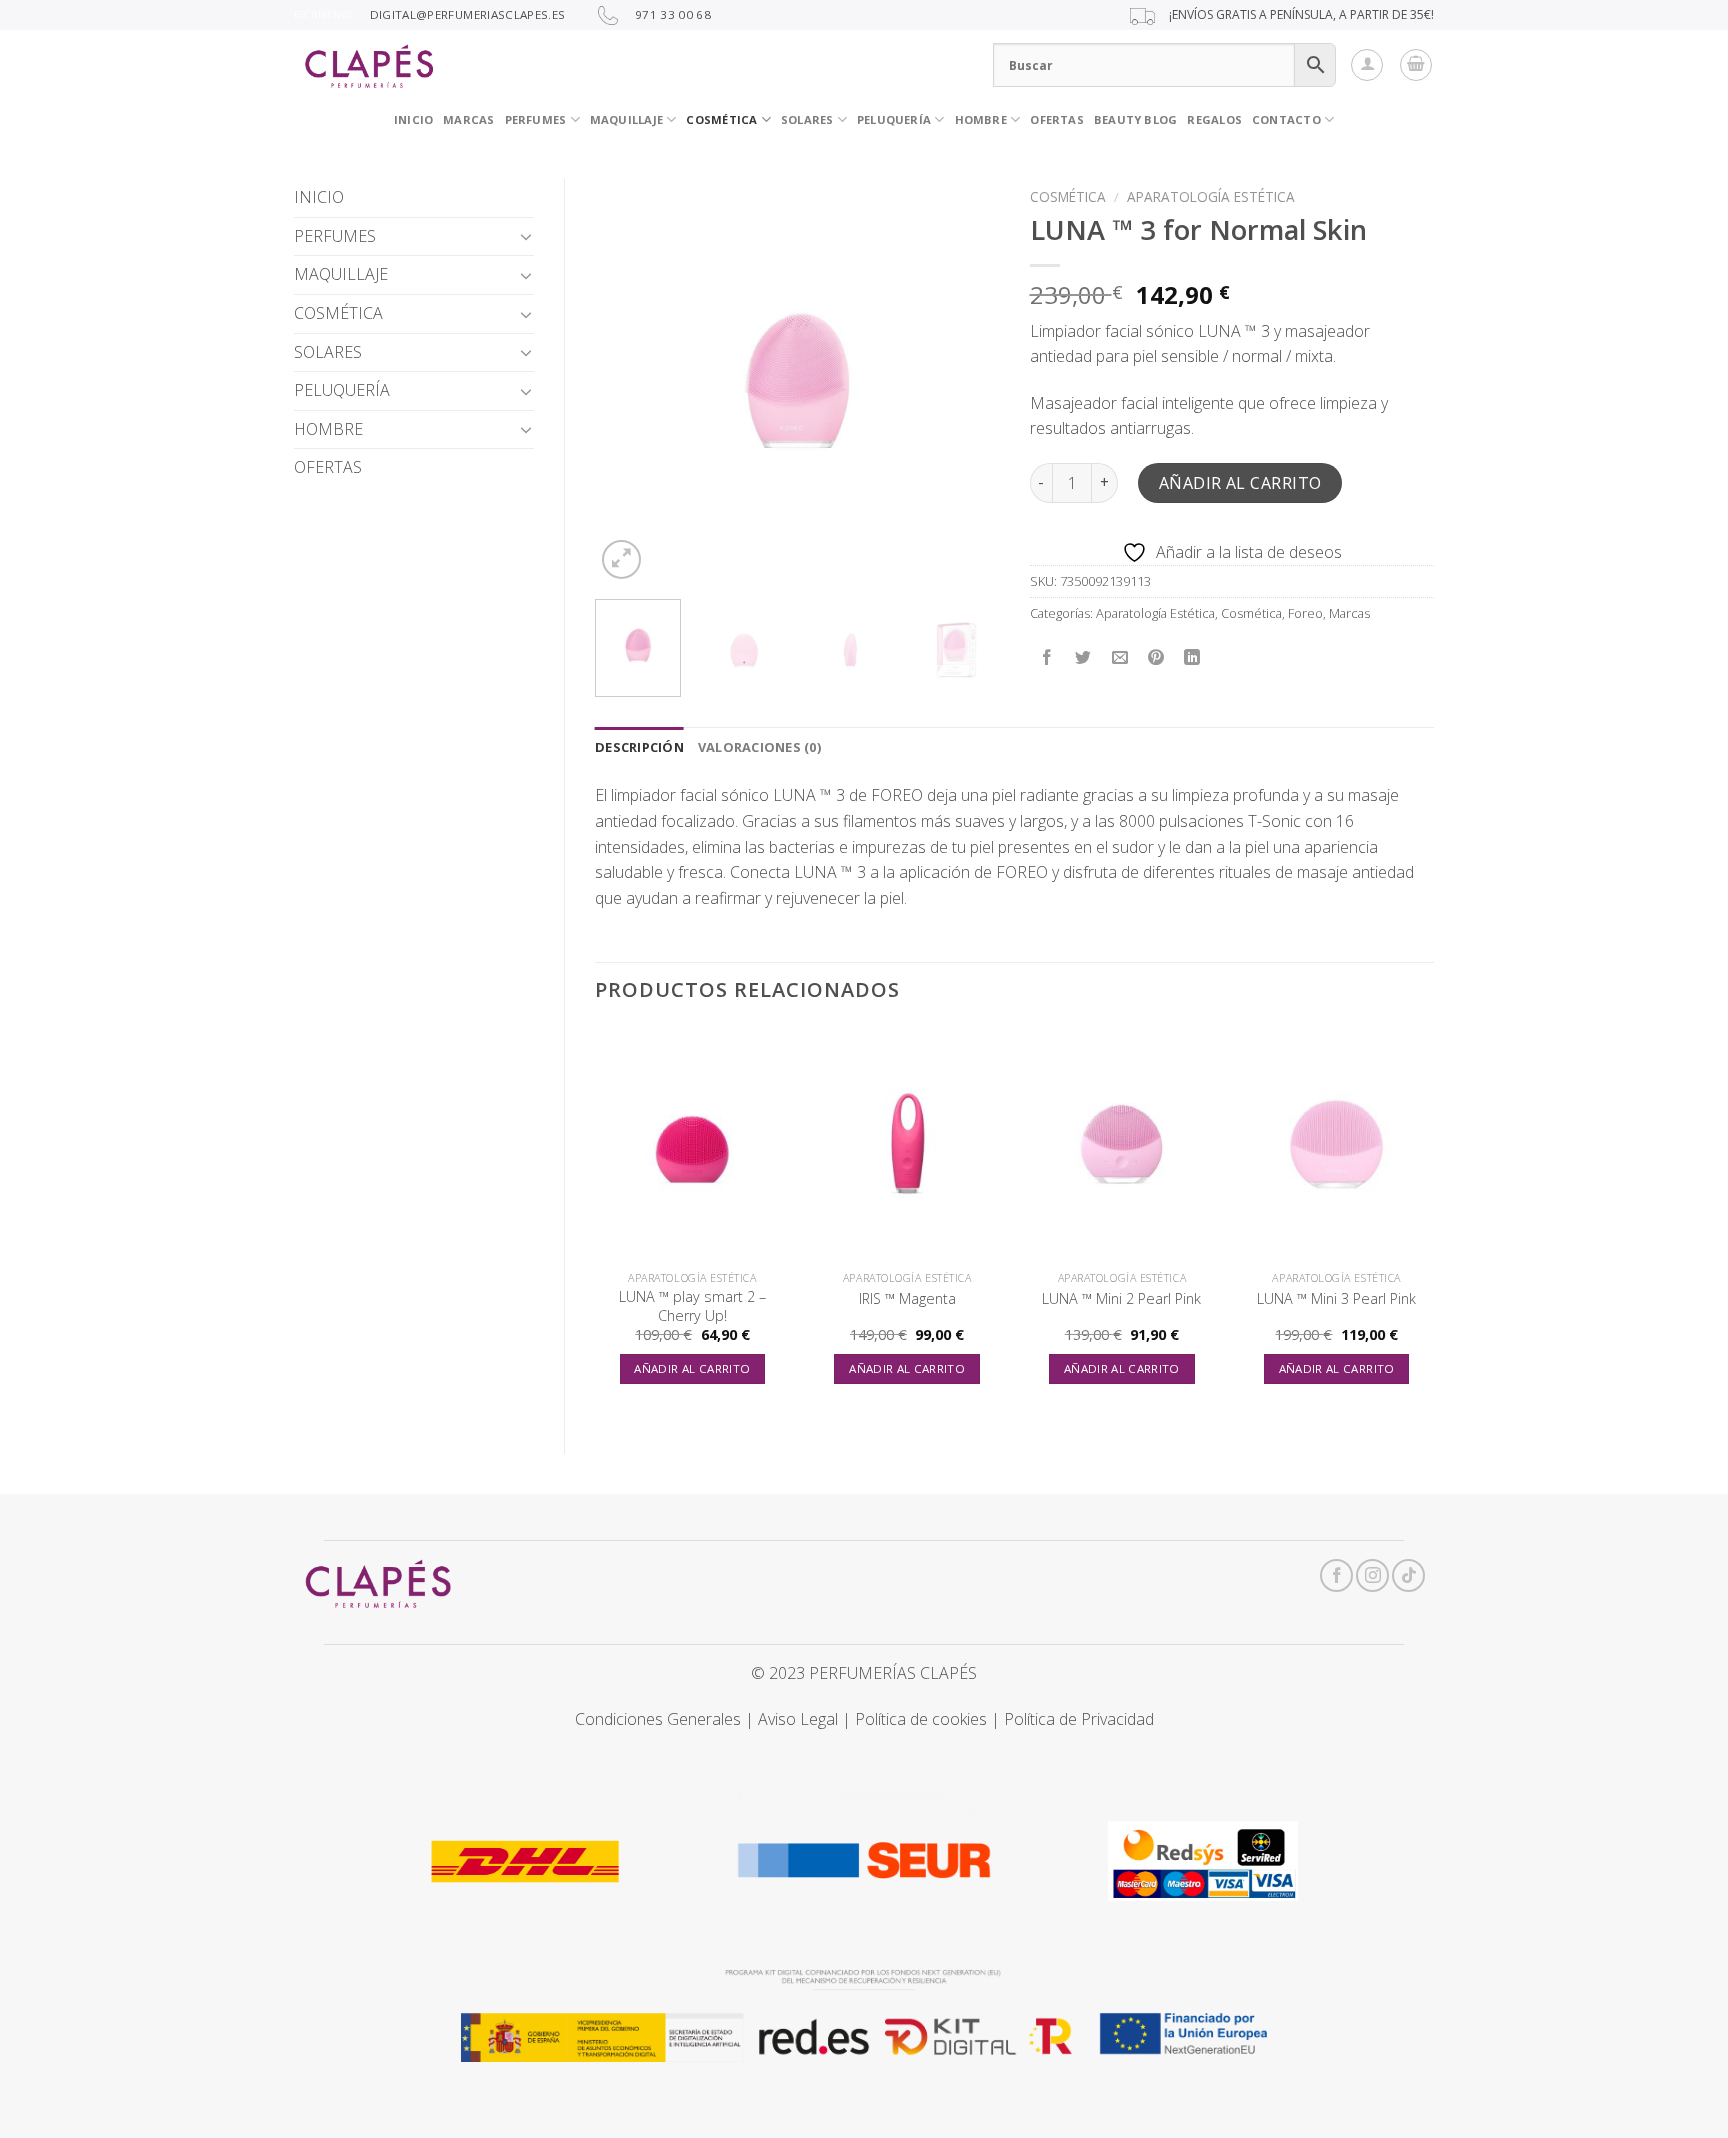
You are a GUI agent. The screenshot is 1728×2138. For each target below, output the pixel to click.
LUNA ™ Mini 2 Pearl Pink (1121, 1299)
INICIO (413, 119)
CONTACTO (1286, 119)
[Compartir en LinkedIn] (1192, 657)
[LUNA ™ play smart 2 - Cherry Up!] (692, 1144)
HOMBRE (328, 429)
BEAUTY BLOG (1135, 119)
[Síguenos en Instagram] (1372, 1575)
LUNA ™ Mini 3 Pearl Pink (1336, 1299)
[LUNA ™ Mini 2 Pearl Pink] (1121, 1144)
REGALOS (1214, 119)
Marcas (1349, 613)
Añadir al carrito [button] (692, 1368)
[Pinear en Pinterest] (1155, 657)
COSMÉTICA (721, 119)
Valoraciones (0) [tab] (759, 747)
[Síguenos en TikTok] (1408, 1575)
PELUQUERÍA (894, 119)
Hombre (981, 119)
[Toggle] (526, 236)
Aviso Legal (798, 1719)
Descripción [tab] (639, 747)
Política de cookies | (929, 1719)
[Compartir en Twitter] (1083, 657)
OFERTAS (1057, 119)
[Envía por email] (1119, 657)
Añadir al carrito (1240, 483)
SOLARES (807, 119)
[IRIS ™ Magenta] (907, 1144)
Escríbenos (323, 14)
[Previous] (628, 381)
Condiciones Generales (658, 1719)
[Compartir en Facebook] (1047, 657)
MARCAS (468, 119)
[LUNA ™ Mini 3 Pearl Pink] (1336, 1144)
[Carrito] (1416, 65)
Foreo (1305, 613)
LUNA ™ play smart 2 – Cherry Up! (692, 1306)
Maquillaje (626, 119)
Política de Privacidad (1079, 1719)
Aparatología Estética (1211, 196)
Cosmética (1068, 196)
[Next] (966, 381)
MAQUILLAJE (341, 274)
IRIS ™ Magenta (907, 1299)
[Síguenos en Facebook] (1336, 1575)
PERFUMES (536, 119)
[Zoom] (621, 559)
